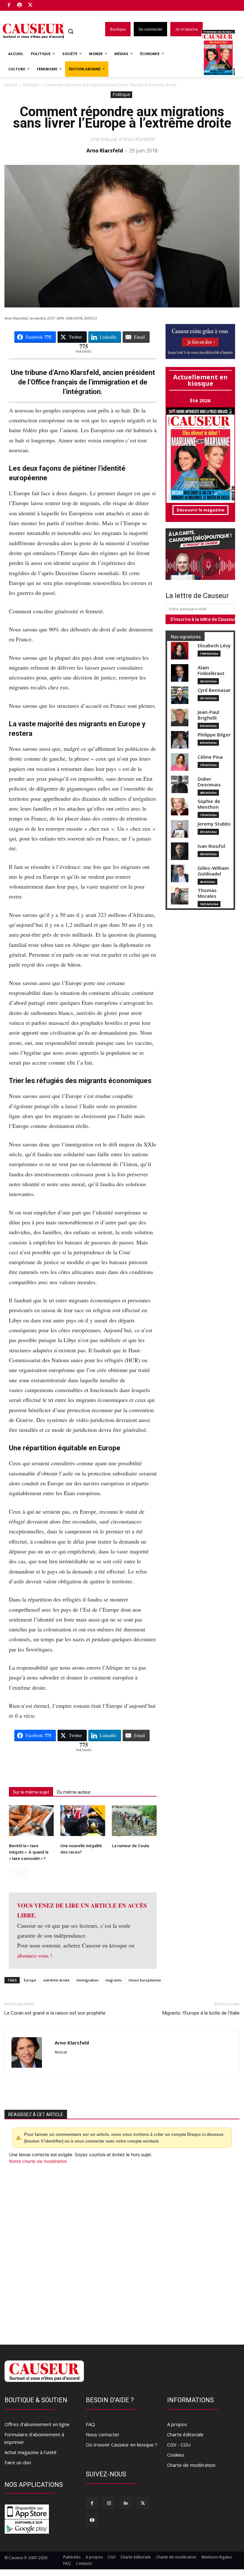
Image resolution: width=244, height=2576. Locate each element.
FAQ (90, 2424)
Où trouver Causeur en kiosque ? (122, 2445)
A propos (177, 2424)
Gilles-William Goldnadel (213, 871)
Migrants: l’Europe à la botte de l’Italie (201, 2013)
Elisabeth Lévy (214, 646)
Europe (30, 1980)
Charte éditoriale (185, 2434)
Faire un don (18, 2462)
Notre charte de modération (38, 2161)
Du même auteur (74, 1792)
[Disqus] (122, 2251)
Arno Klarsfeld (105, 151)
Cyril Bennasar (214, 690)
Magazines (222, 54)
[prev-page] (13, 1873)
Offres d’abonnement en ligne (37, 2424)
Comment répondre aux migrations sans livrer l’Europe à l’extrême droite (122, 117)
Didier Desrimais (209, 782)
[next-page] (23, 1873)
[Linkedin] (126, 2503)
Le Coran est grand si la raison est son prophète (55, 2013)
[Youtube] (92, 2520)
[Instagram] (109, 2503)
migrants (114, 1980)
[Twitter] (30, 6)
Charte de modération (191, 2465)
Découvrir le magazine (200, 510)
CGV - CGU (179, 2445)
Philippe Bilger (214, 735)
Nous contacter (103, 2434)
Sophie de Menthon (209, 804)
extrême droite (56, 1980)
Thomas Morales (207, 893)
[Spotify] (20, 6)
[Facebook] (9, 6)
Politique (31, 85)
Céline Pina (210, 757)
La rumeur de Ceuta (130, 1846)
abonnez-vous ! (35, 1955)
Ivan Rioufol (211, 846)
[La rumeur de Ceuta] (134, 1821)
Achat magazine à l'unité (30, 2452)
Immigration (88, 1980)
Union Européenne (145, 1980)
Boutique (46, 4)
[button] (71, 31)
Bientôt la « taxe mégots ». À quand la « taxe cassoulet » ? (29, 1852)
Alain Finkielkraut (211, 670)
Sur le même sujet (31, 1792)
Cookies (176, 2455)
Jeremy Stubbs (214, 824)
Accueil (11, 85)
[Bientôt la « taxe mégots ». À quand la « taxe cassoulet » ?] (31, 1821)
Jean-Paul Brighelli (208, 715)
